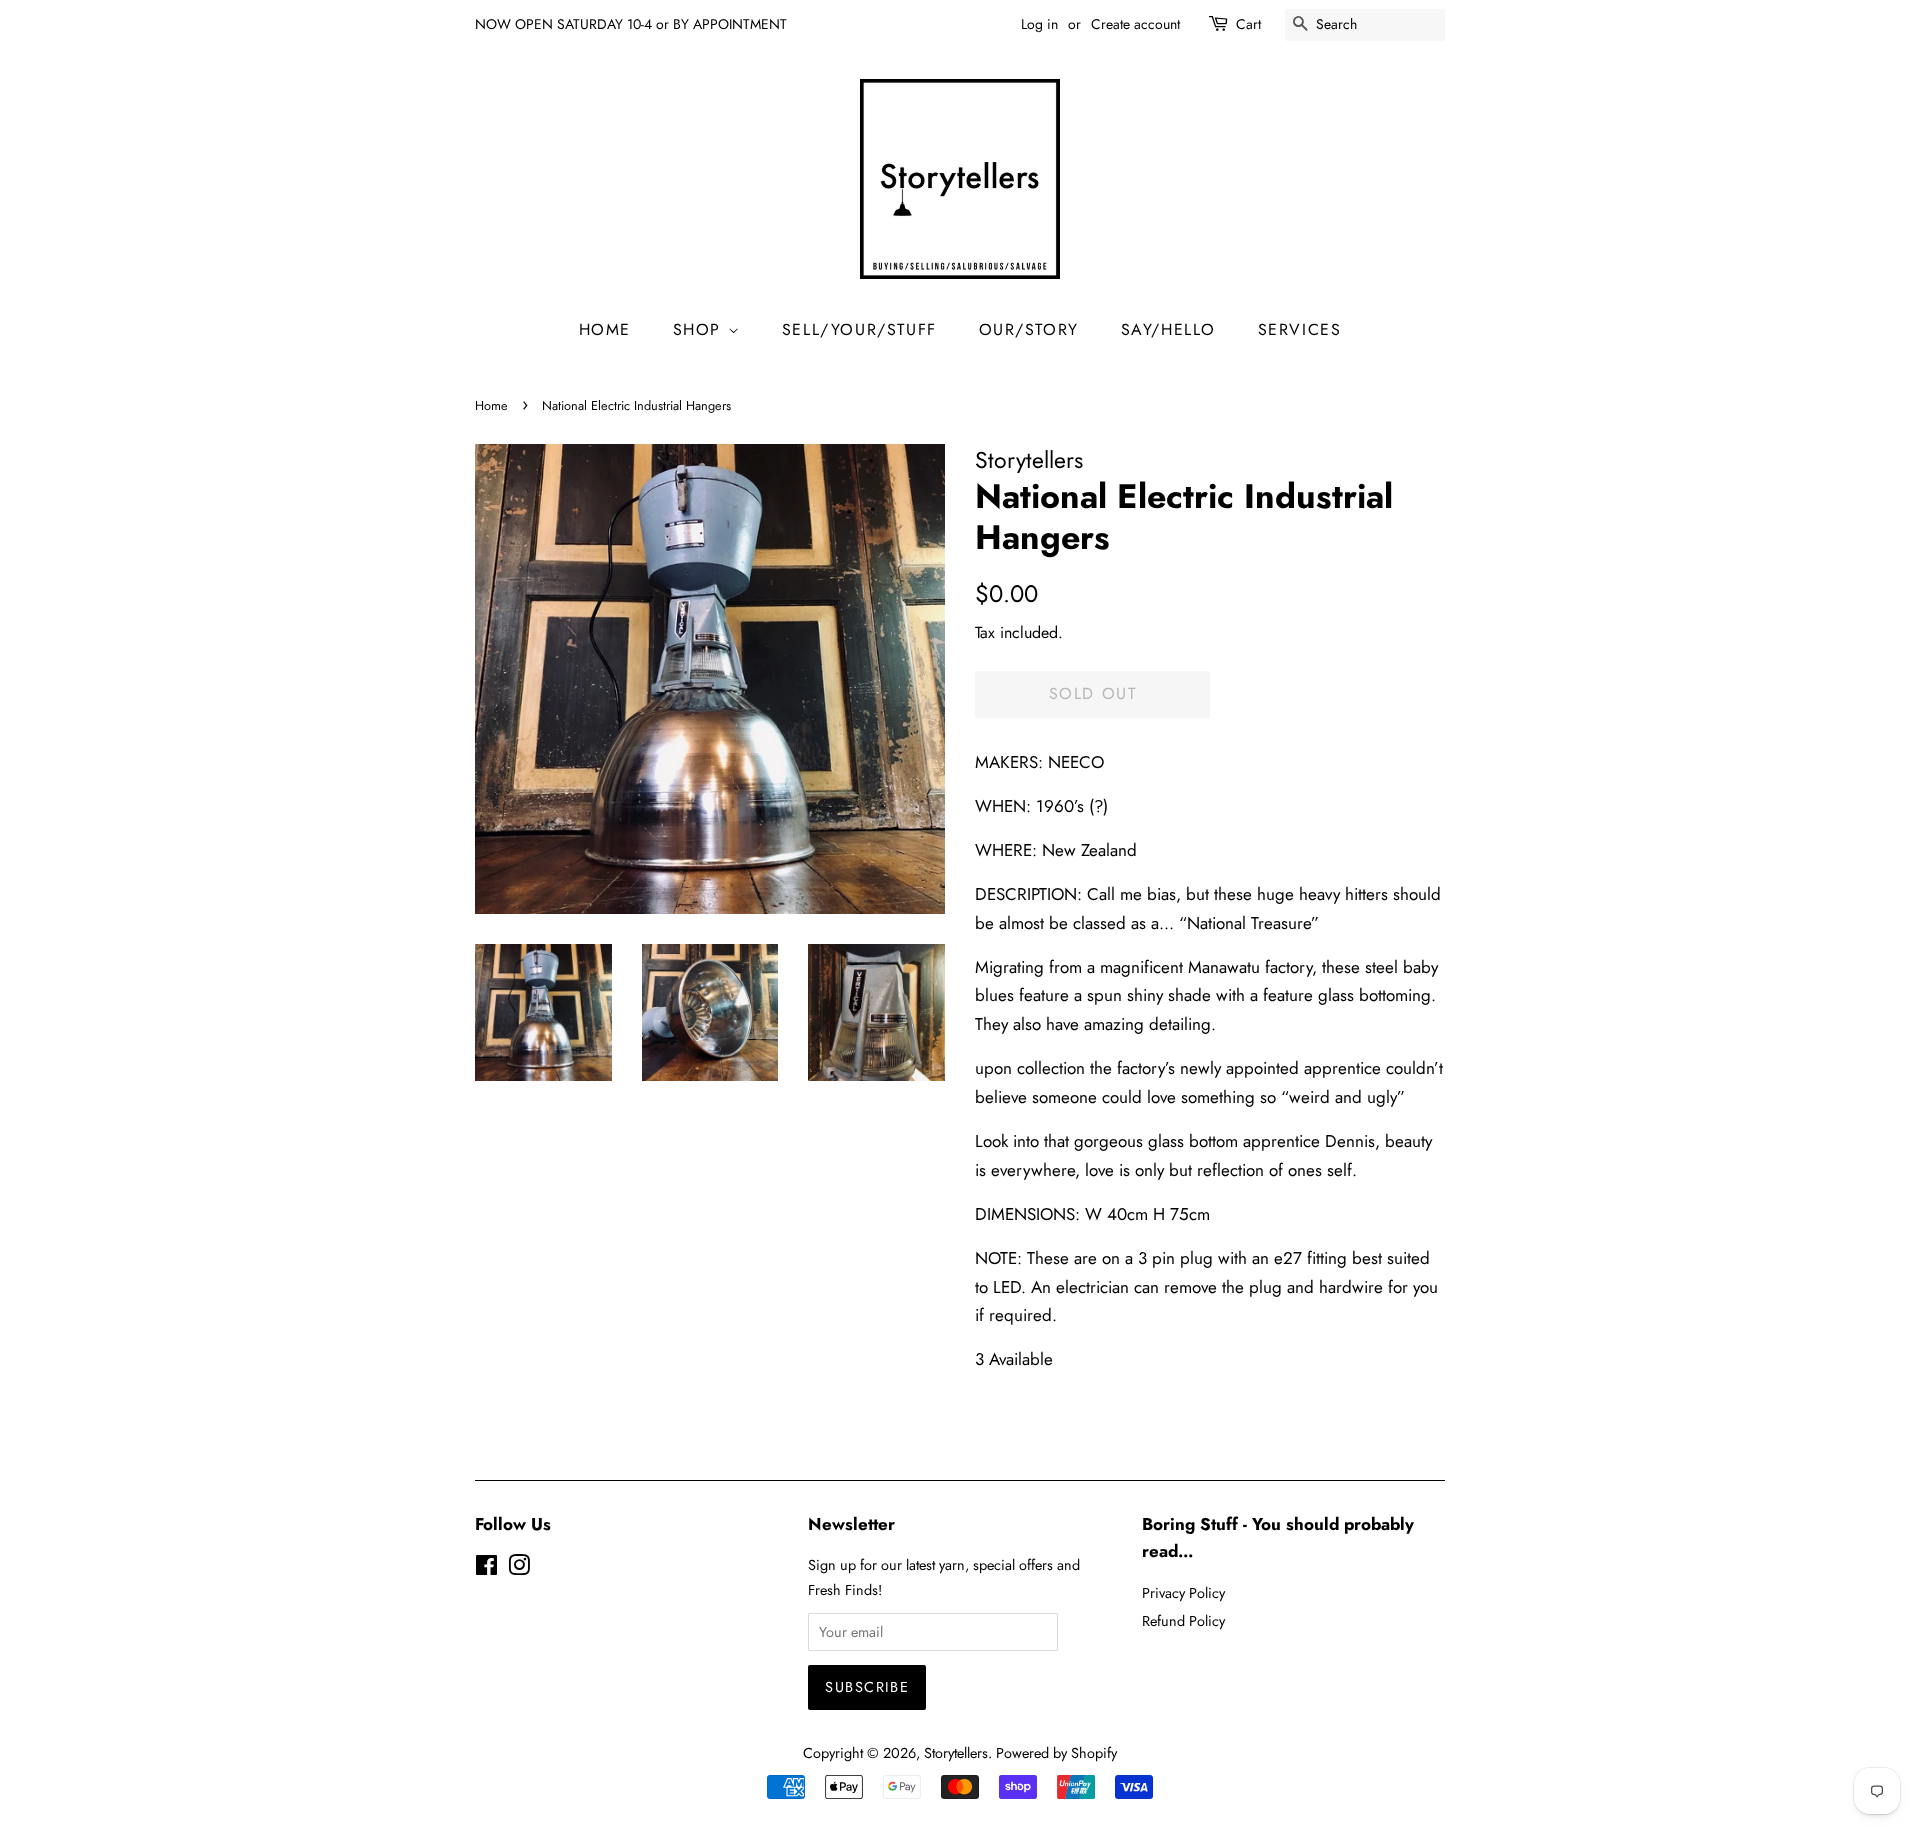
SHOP (700, 329)
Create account (1135, 24)
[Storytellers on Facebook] (486, 1569)
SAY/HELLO (1168, 329)
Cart (1248, 24)
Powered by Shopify (1056, 1753)
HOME (605, 329)
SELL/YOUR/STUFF (859, 329)
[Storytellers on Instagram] (519, 1569)
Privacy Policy (1183, 1593)
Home (491, 405)
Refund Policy (1183, 1621)
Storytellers (956, 1753)
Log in (1039, 24)
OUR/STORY (1029, 329)
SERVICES (1300, 329)
